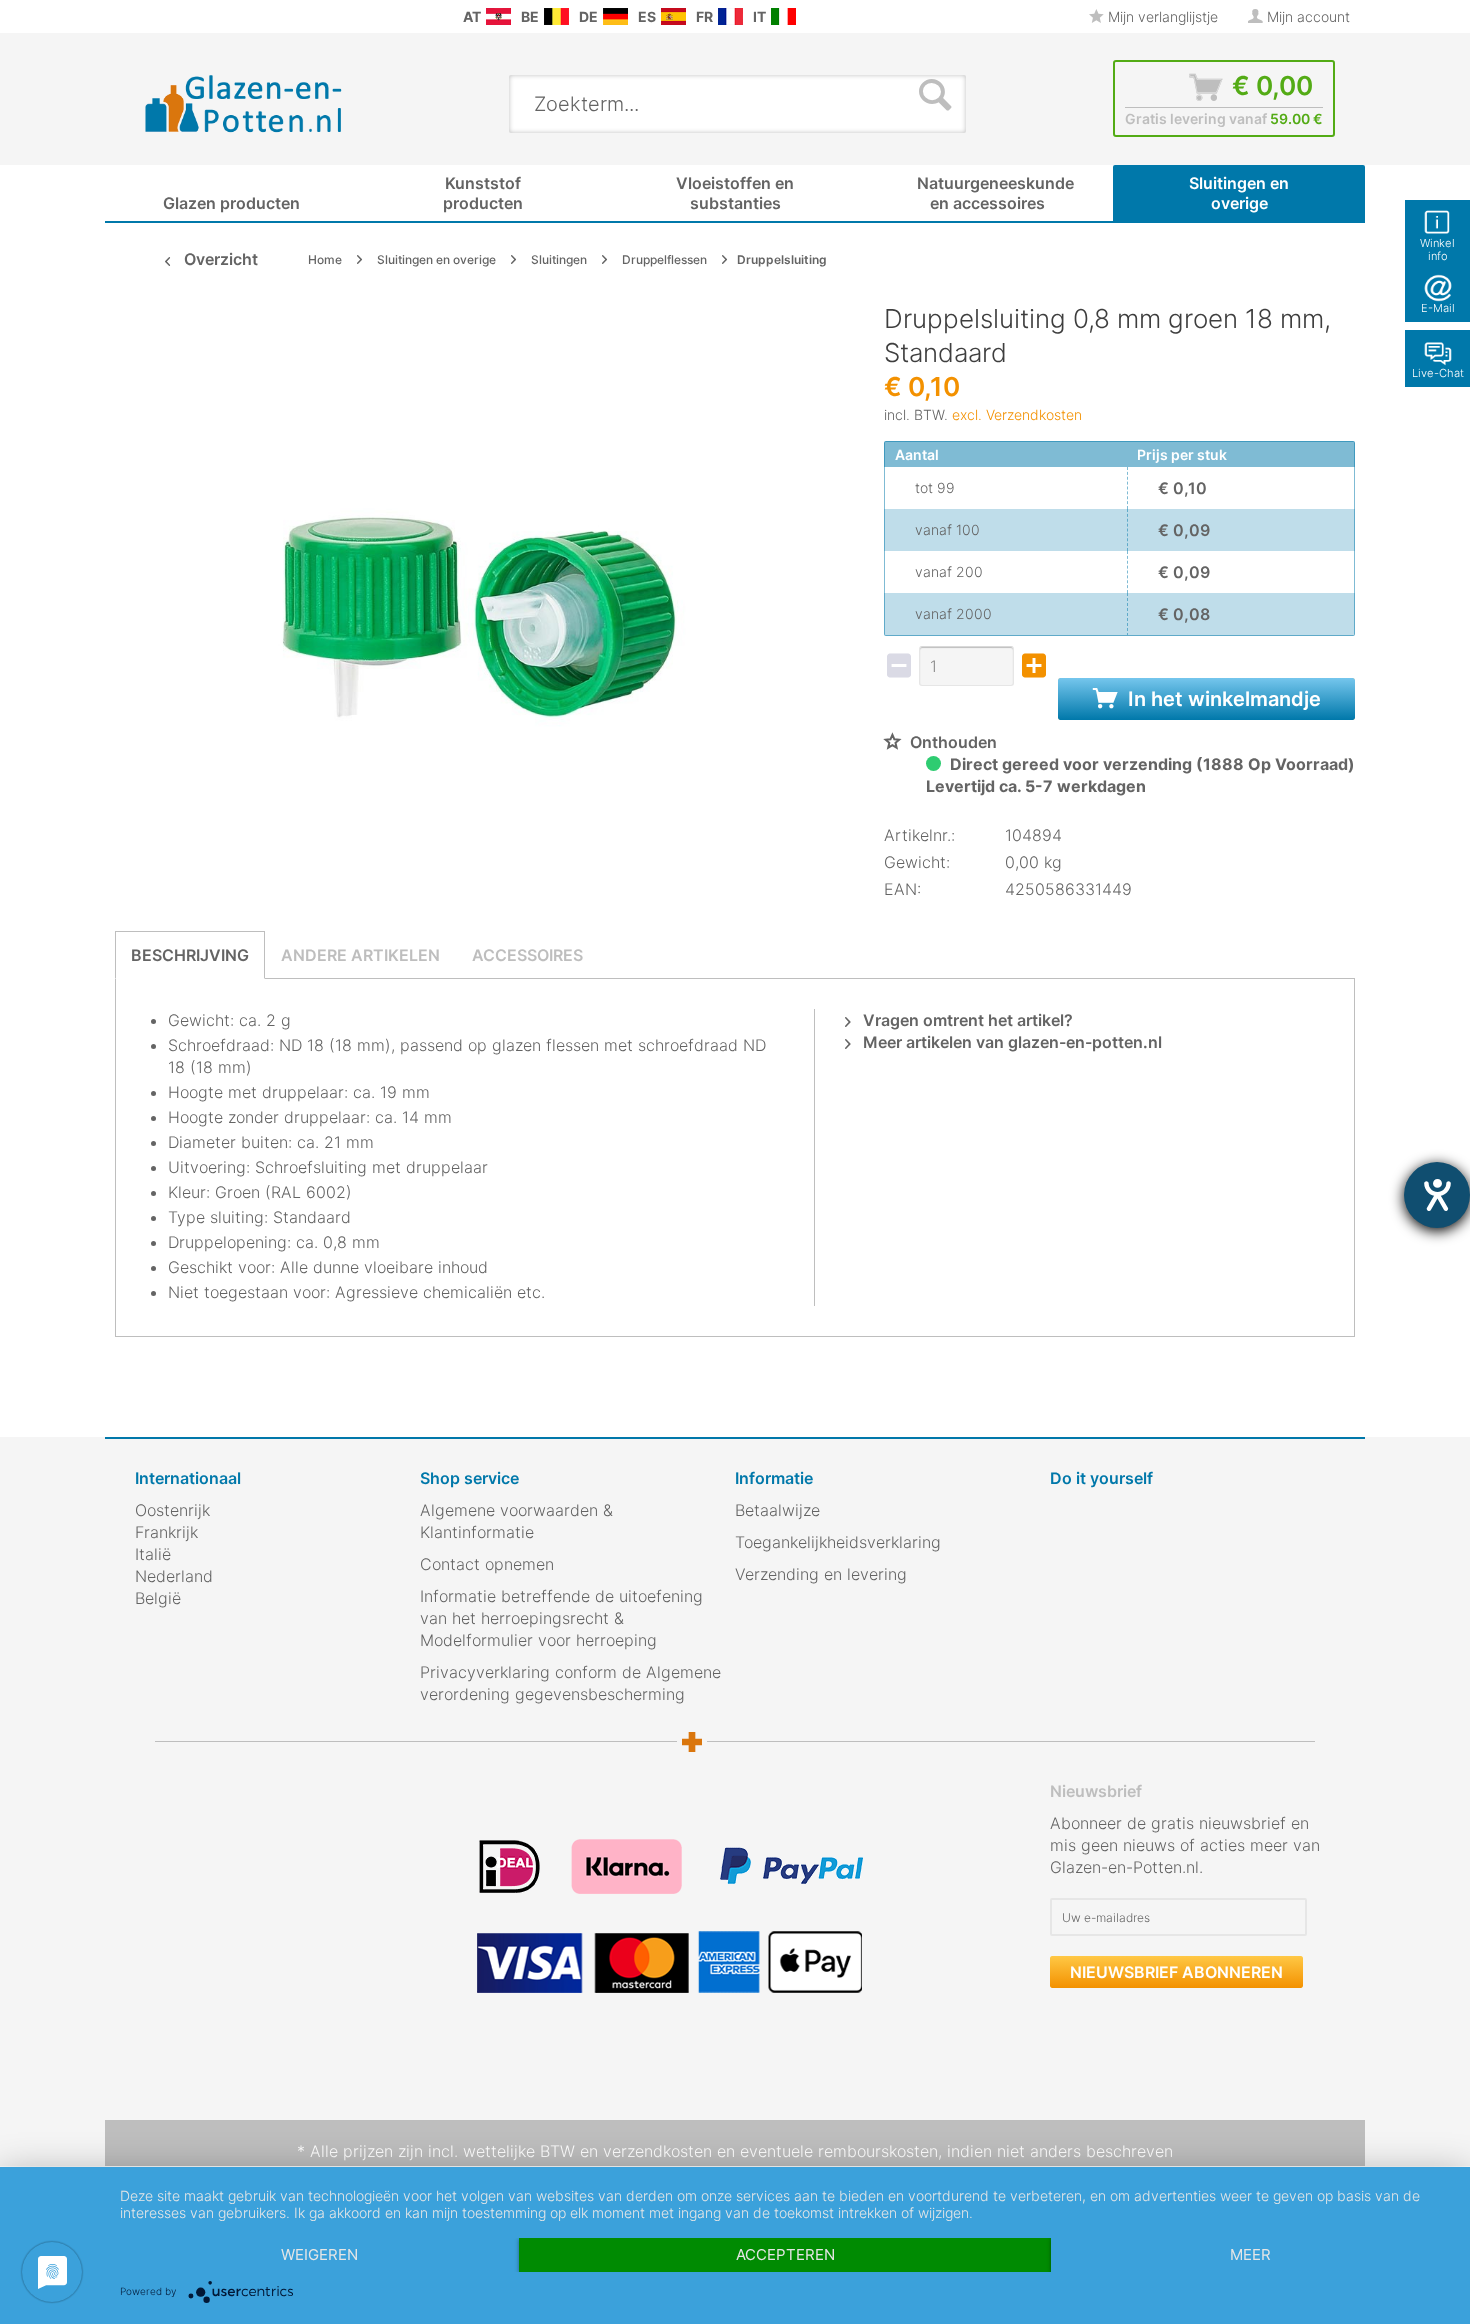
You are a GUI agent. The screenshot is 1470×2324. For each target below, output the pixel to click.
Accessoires (527, 955)
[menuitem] (145, 16)
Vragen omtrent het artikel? (966, 1020)
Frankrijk (166, 1532)
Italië (153, 1554)
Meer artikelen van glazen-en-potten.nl (1010, 1042)
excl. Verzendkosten (1017, 414)
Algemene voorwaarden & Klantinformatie (516, 1521)
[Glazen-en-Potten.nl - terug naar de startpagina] (244, 103)
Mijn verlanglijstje (1161, 16)
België (158, 1598)
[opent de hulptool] (1437, 1195)
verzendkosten (657, 2151)
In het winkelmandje (1222, 699)
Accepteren (785, 2254)
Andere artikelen (360, 955)
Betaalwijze (777, 1510)
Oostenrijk (172, 1510)
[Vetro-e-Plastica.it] (783, 16)
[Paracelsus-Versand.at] (498, 16)
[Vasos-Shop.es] (673, 16)
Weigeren (319, 2254)
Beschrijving (190, 955)
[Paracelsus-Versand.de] (615, 16)
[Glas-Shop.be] (556, 16)
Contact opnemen (487, 1564)
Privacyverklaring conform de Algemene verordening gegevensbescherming (570, 1683)
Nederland (174, 1576)
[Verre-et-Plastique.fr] (730, 16)
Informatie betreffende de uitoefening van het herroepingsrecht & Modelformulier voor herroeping (561, 1618)
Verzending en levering (821, 1574)
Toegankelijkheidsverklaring (838, 1542)
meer (1250, 2254)
